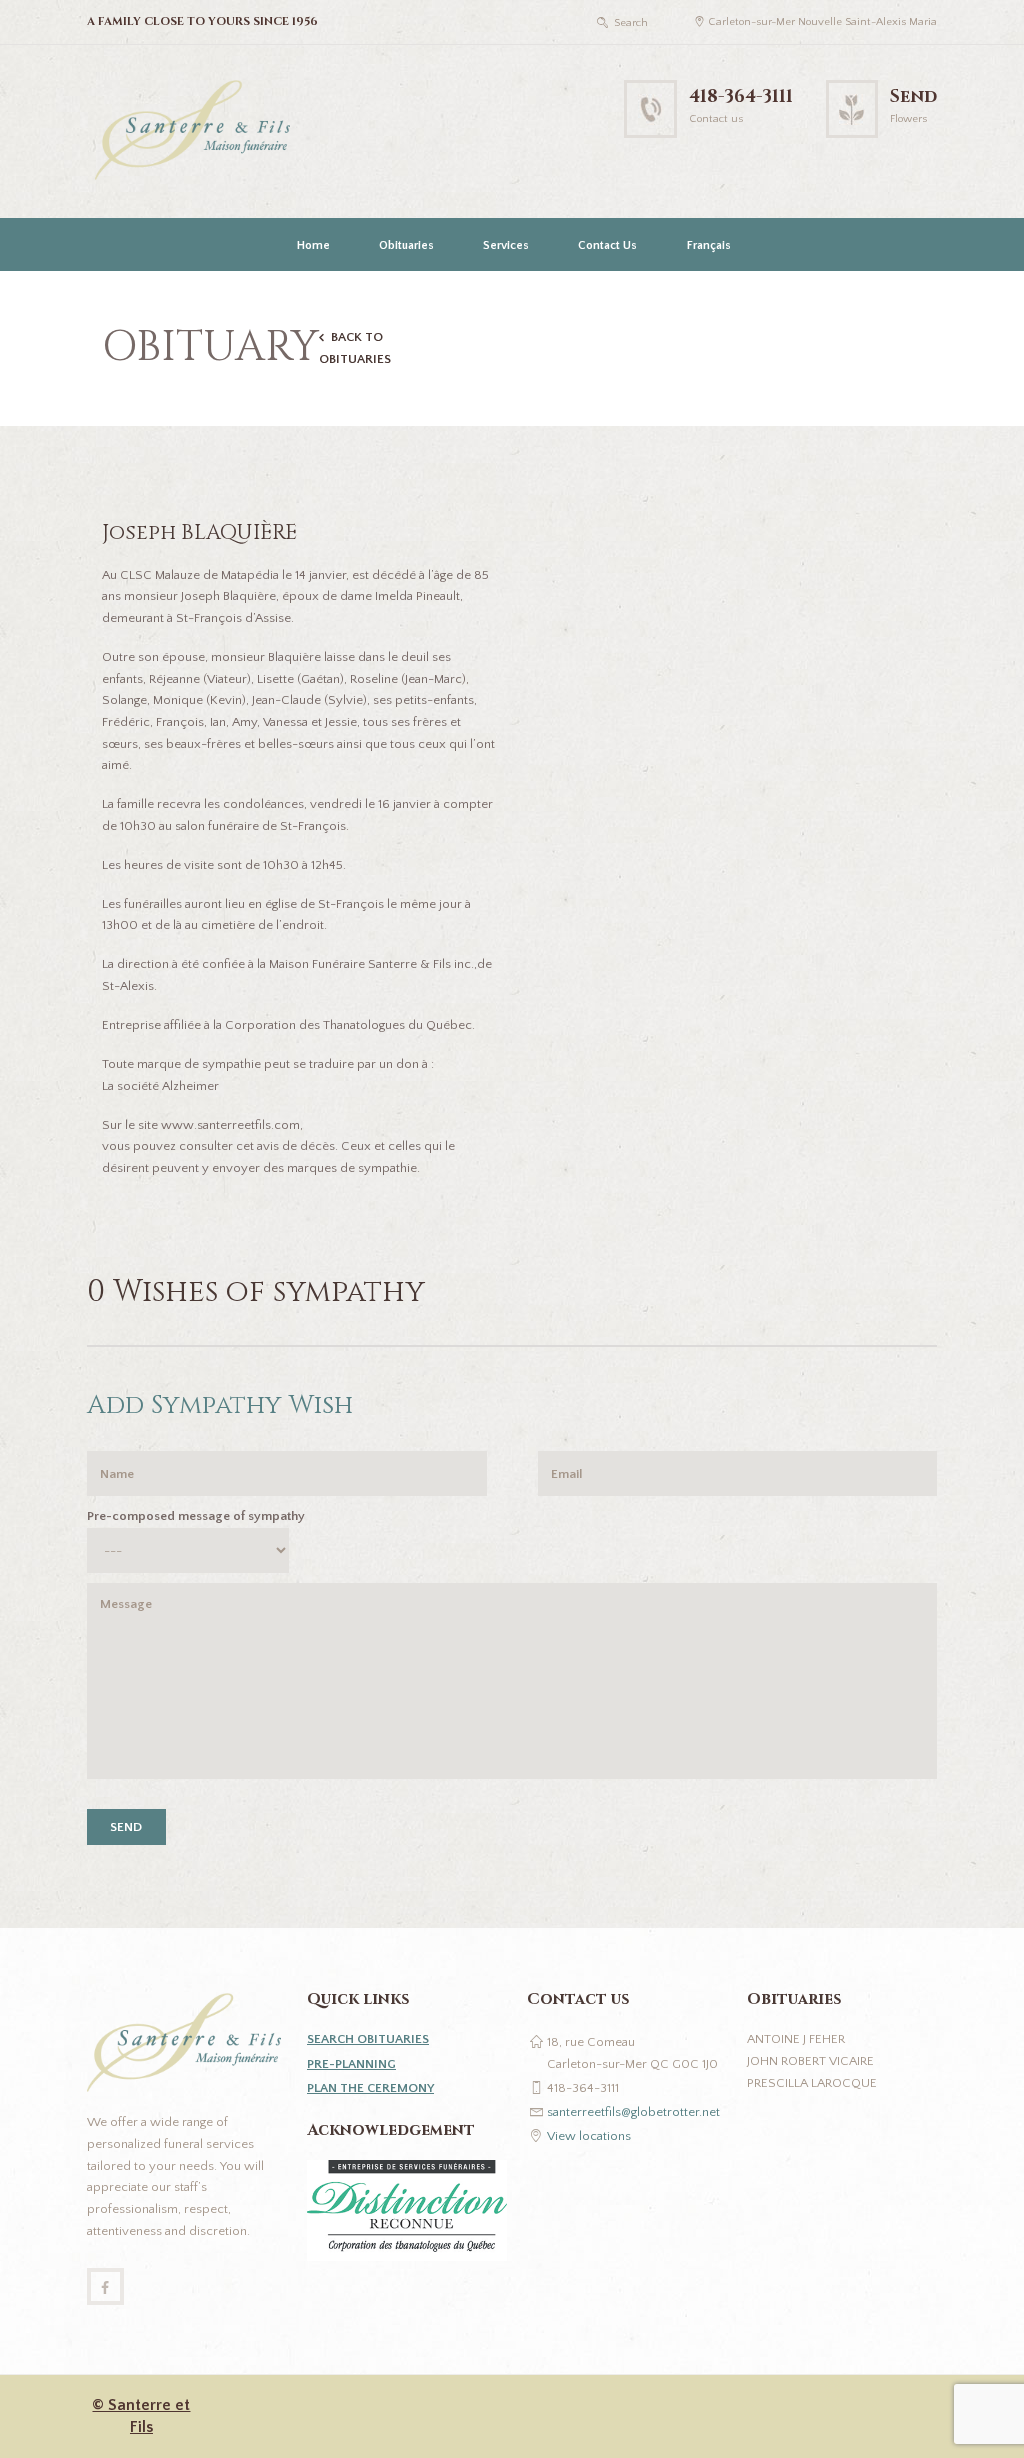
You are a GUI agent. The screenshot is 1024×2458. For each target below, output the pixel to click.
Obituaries (406, 245)
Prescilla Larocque (812, 2083)
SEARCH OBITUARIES (368, 2039)
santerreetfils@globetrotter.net (633, 2112)
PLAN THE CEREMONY (370, 2088)
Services (506, 245)
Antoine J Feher (796, 2039)
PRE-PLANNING (351, 2064)
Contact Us (607, 245)
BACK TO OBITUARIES (355, 348)
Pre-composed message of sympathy (196, 1516)
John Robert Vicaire (810, 2061)
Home (313, 245)
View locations (589, 2136)
